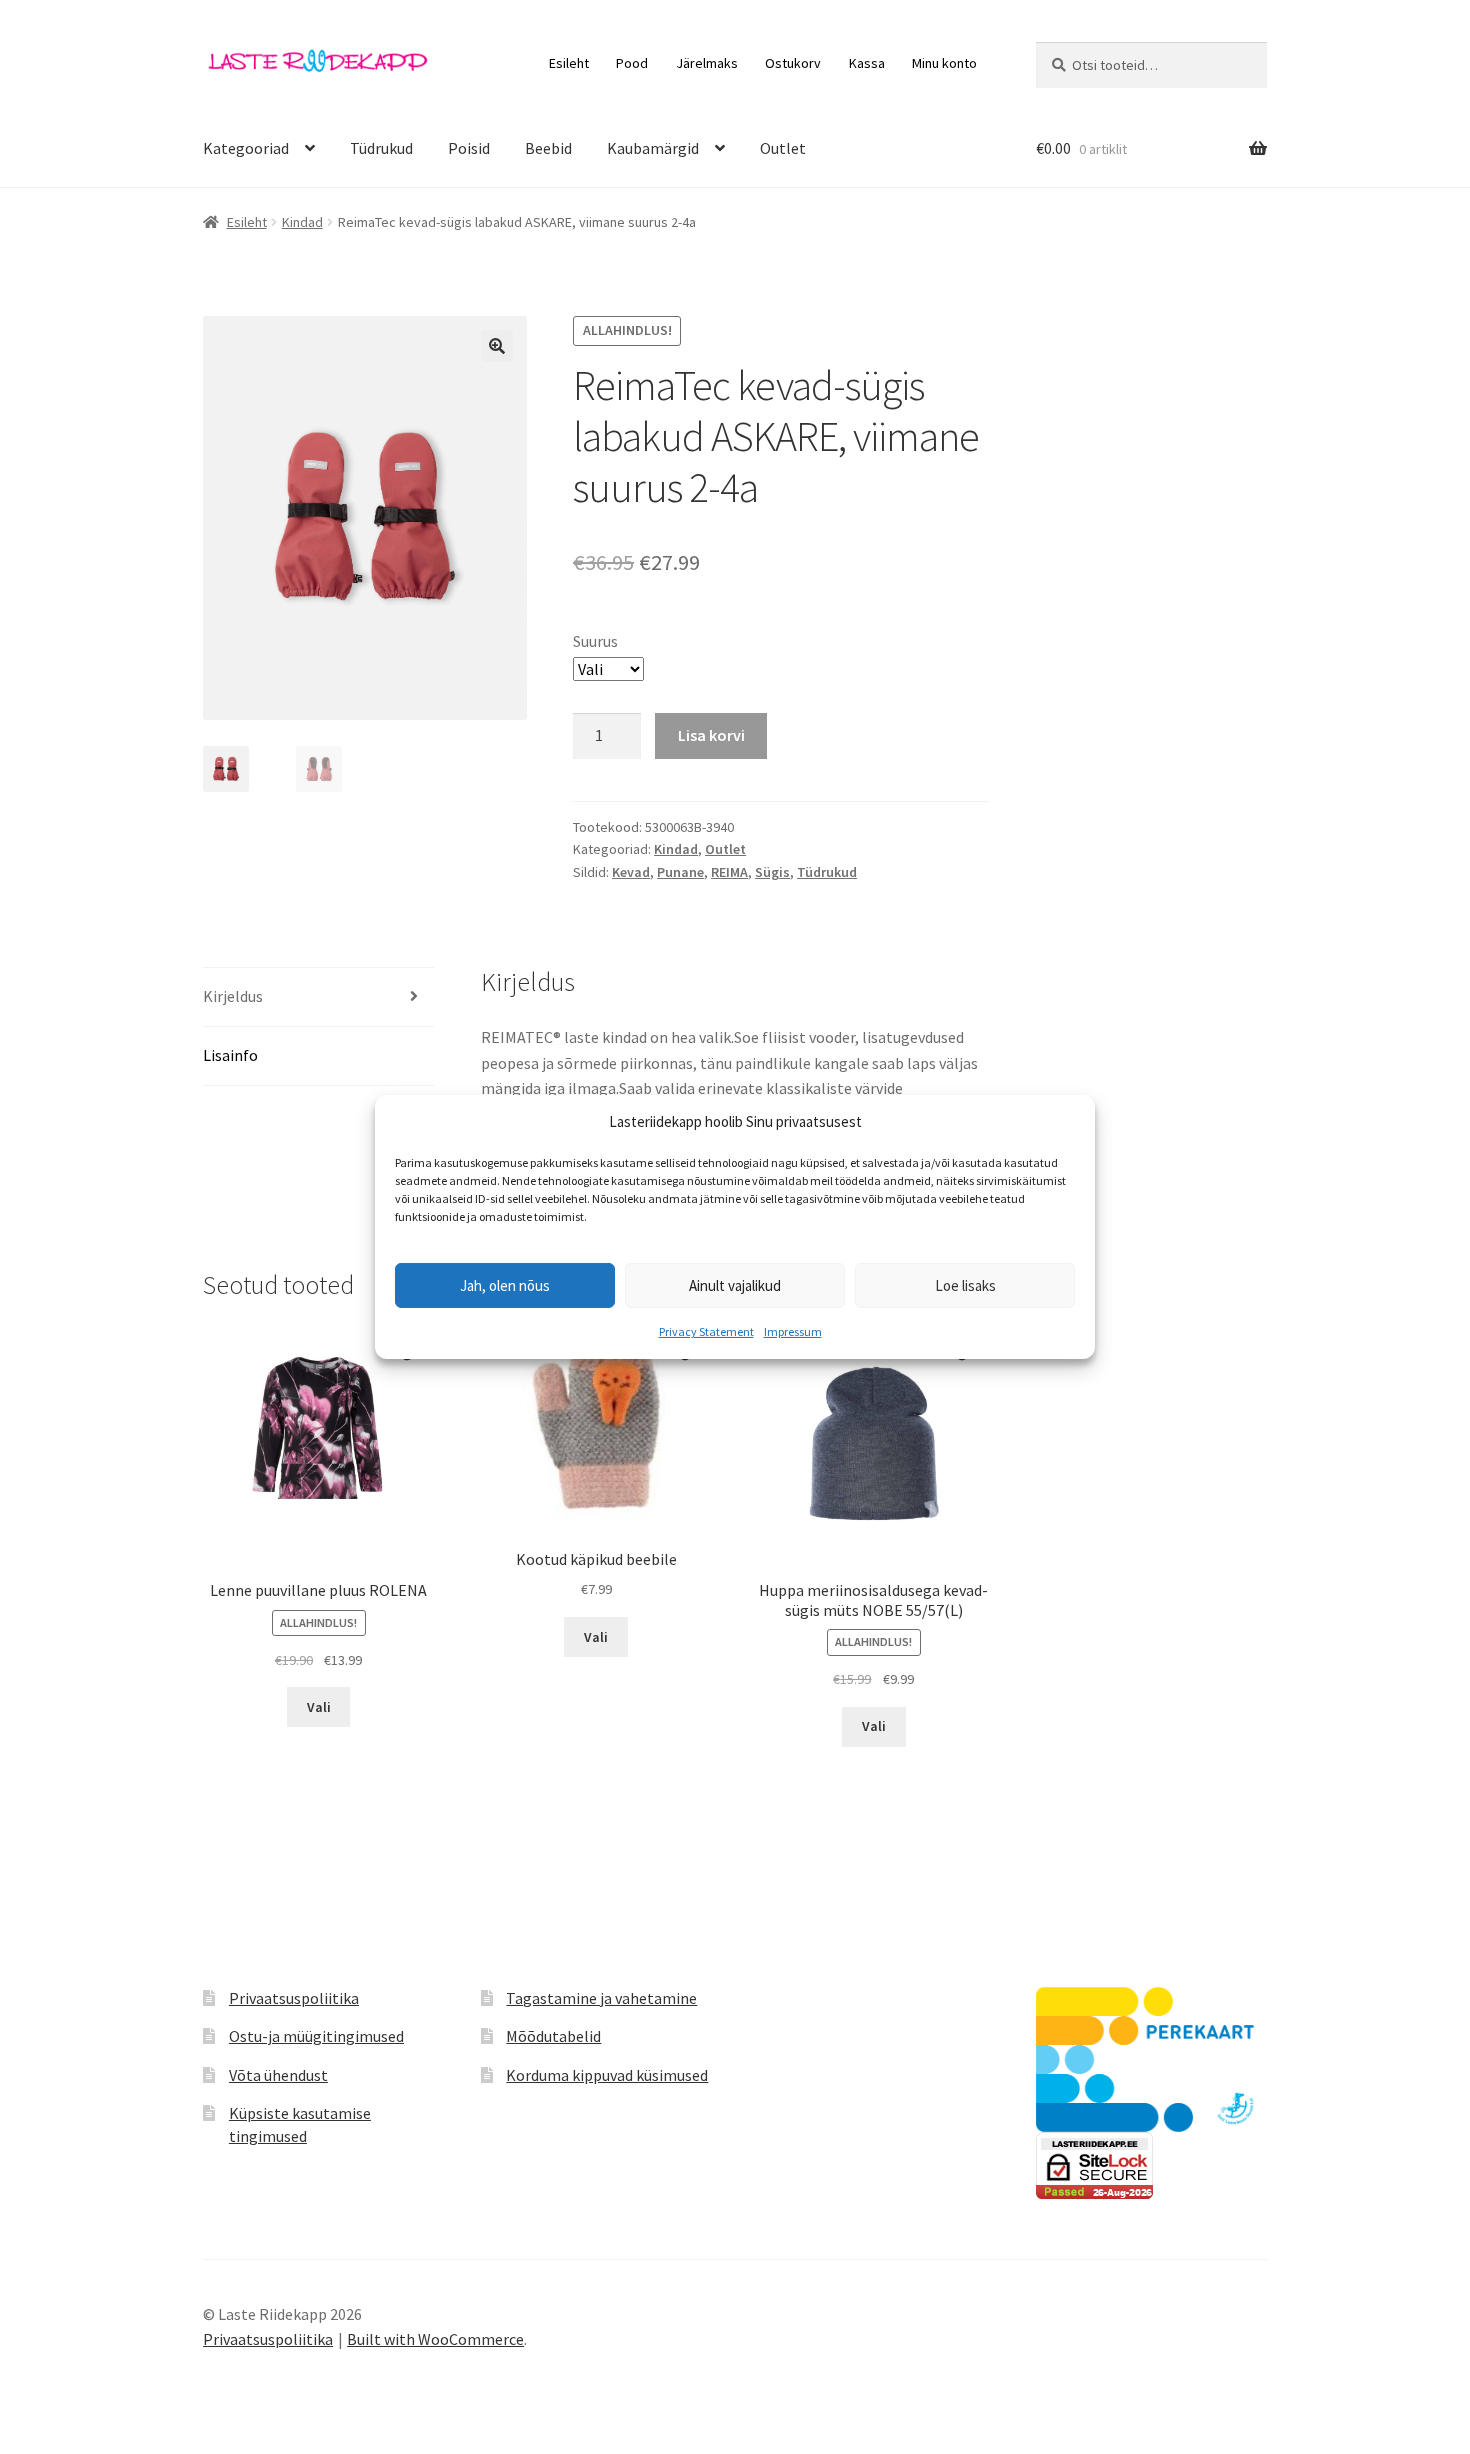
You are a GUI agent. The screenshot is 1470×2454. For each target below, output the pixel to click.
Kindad (302, 222)
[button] (497, 346)
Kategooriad (246, 148)
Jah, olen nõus (505, 1285)
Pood (632, 63)
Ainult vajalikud (735, 1285)
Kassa (867, 63)
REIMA (729, 872)
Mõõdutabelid (553, 2036)
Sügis (772, 872)
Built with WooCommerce (435, 2339)
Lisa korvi (711, 735)
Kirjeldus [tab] (233, 996)
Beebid (548, 148)
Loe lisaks (965, 1285)
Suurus (595, 641)
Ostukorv (793, 63)
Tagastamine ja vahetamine (601, 1998)
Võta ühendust (278, 2075)
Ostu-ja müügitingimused (316, 2036)
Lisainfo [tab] (230, 1055)
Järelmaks (707, 63)
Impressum (793, 1331)
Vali (319, 1707)
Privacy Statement (706, 1331)
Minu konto (944, 63)
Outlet (783, 148)
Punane (680, 872)
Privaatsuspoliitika (294, 1998)
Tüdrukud (381, 148)
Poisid (469, 148)
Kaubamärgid (653, 148)
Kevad (631, 872)
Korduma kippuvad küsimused (607, 2075)
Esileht (569, 63)
